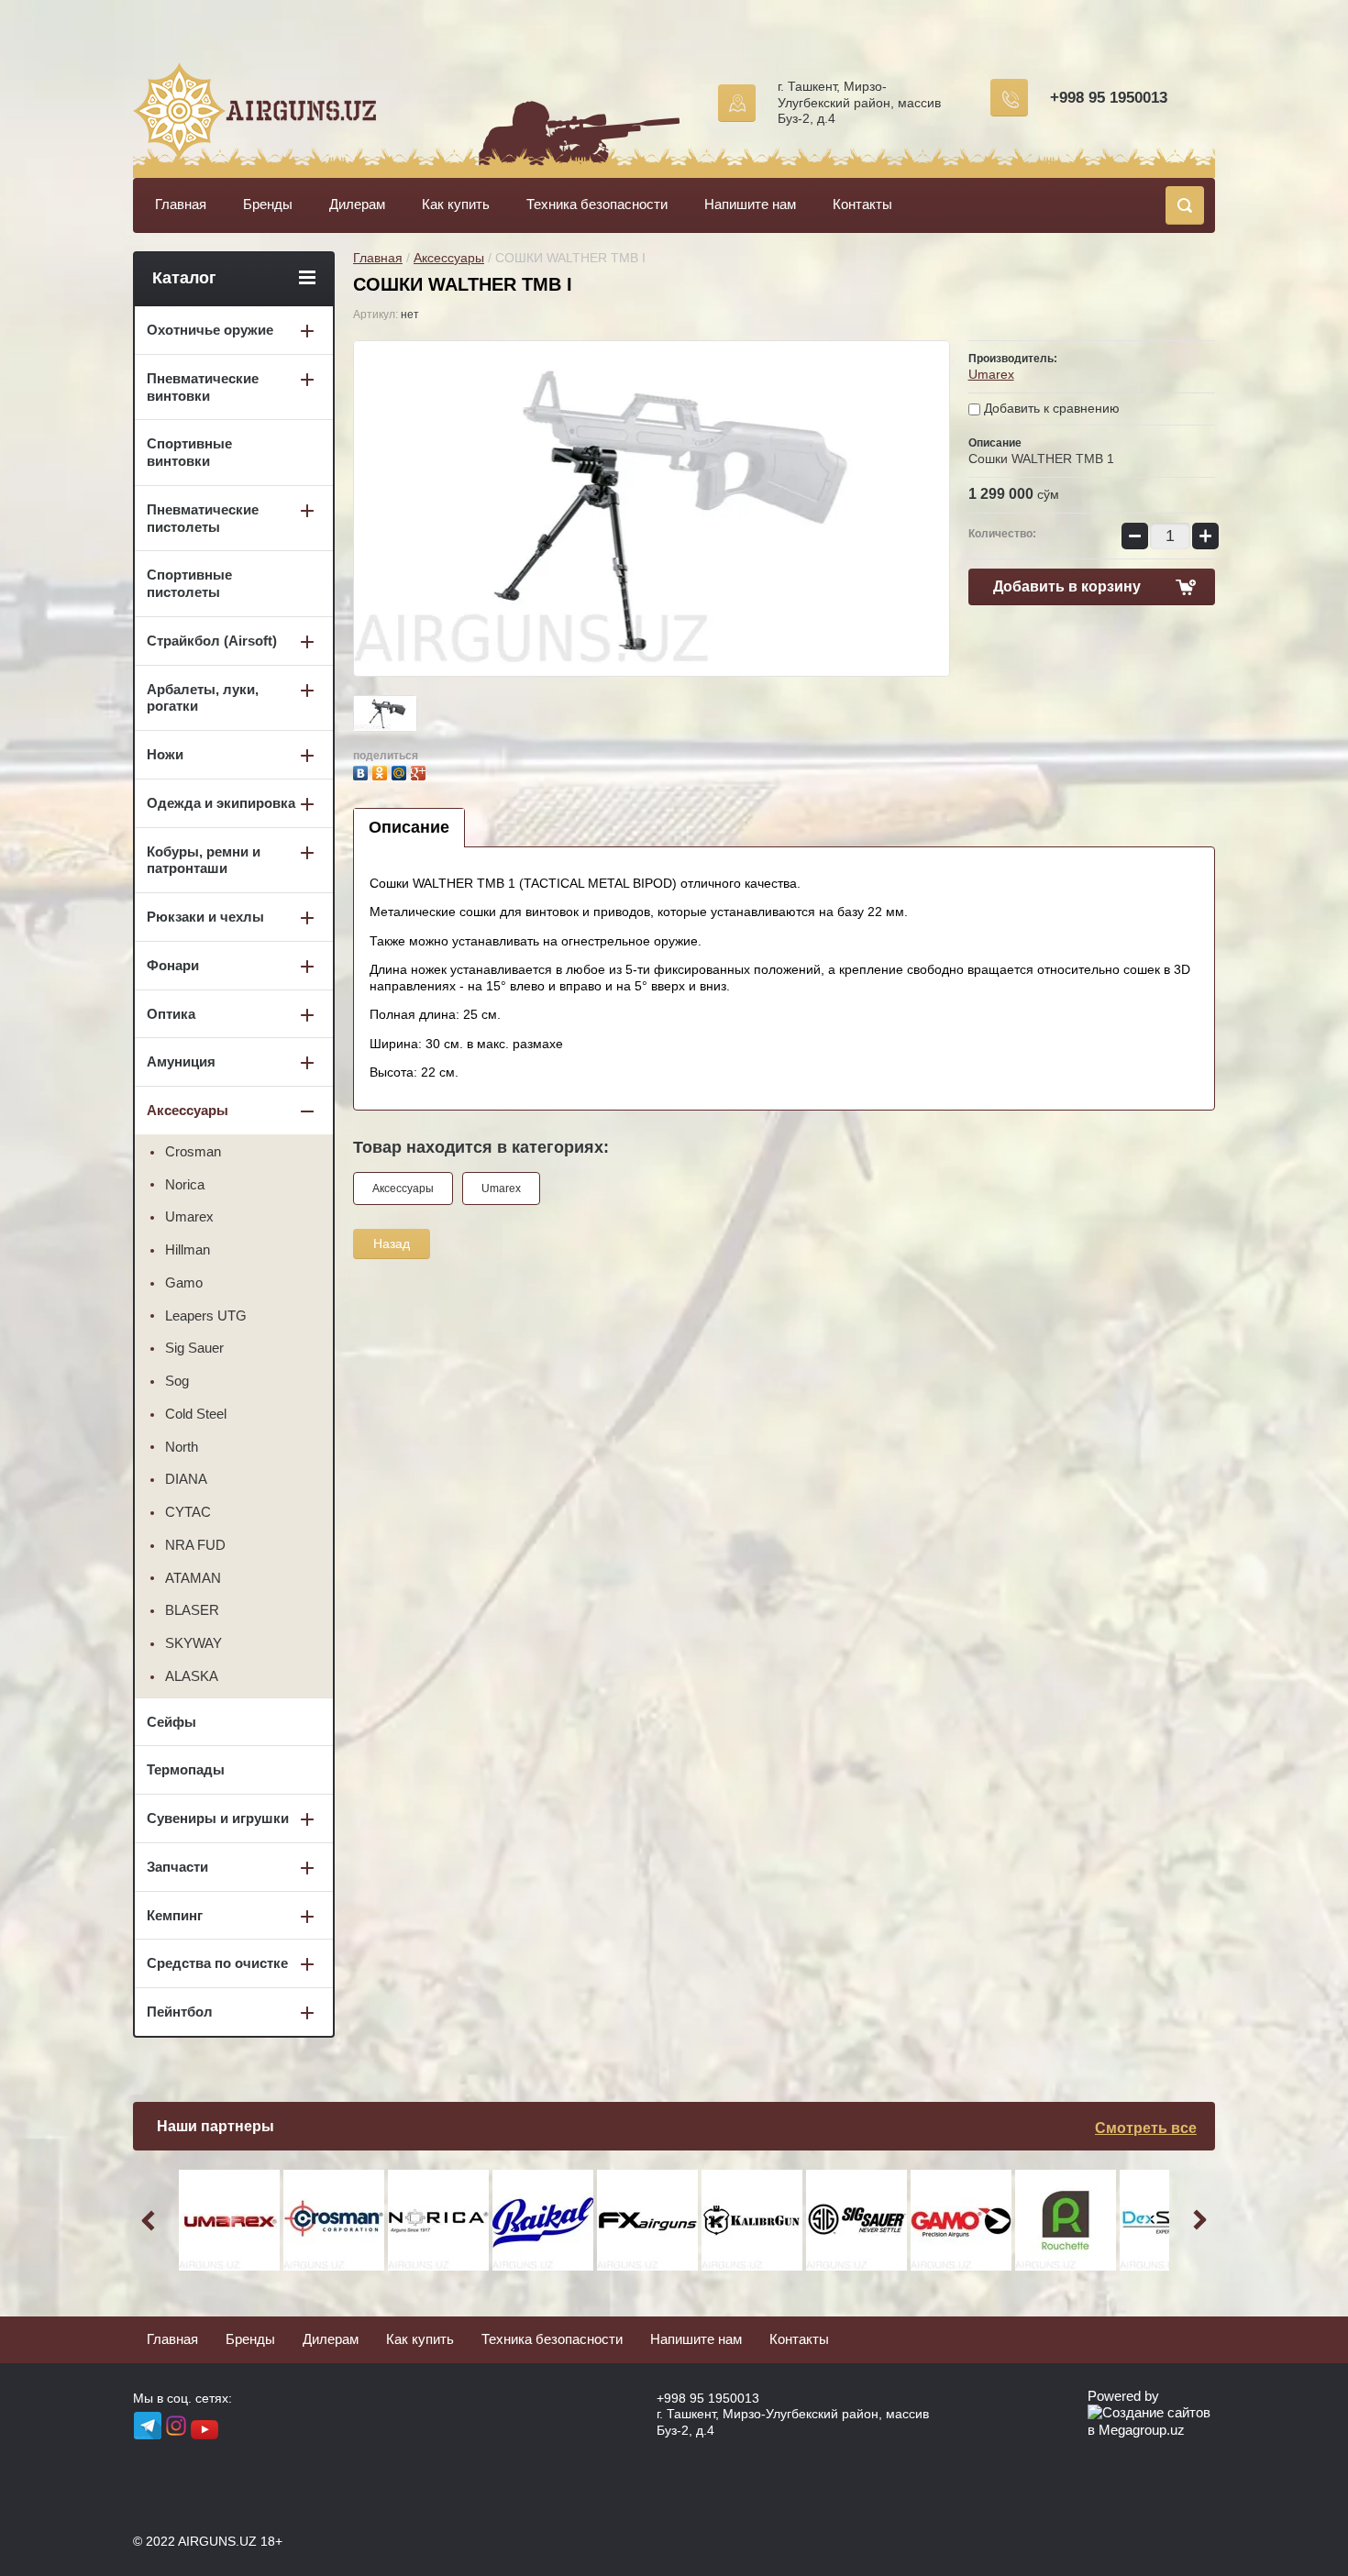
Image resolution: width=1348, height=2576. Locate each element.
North (182, 1447)
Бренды (268, 204)
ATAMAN (193, 1578)
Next (1197, 2220)
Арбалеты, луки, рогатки (203, 698)
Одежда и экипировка (221, 803)
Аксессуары (449, 258)
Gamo (184, 1282)
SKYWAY (193, 1643)
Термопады (186, 1769)
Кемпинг (175, 1915)
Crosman (193, 1151)
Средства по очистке (217, 1963)
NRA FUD (195, 1545)
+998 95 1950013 (1109, 98)
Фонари (173, 965)
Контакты (862, 204)
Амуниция (181, 1061)
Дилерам (357, 204)
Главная (181, 204)
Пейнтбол (180, 2012)
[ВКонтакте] (363, 771)
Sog (177, 1381)
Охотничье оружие (210, 330)
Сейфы (171, 1722)
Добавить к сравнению (1050, 408)
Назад (392, 1244)
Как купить (456, 204)
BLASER (192, 1610)
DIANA (186, 1479)
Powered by (1123, 2396)
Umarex (991, 374)
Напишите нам (750, 204)
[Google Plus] (420, 771)
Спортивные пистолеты (189, 583)
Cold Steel (196, 1414)
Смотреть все (1146, 2128)
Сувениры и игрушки (218, 1818)
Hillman (188, 1249)
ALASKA (192, 1676)
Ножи (165, 754)
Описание (409, 827)
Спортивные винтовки (189, 452)
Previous (151, 2220)
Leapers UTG (206, 1316)
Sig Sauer (194, 1348)
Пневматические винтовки (203, 387)
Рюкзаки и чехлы (205, 917)
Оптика (171, 1014)
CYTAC (188, 1512)
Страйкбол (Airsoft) (212, 641)
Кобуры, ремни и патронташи (204, 860)
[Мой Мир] (401, 771)
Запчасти (177, 1867)
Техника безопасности (597, 204)
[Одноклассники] (382, 771)
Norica (185, 1184)
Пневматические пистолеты (203, 518)
